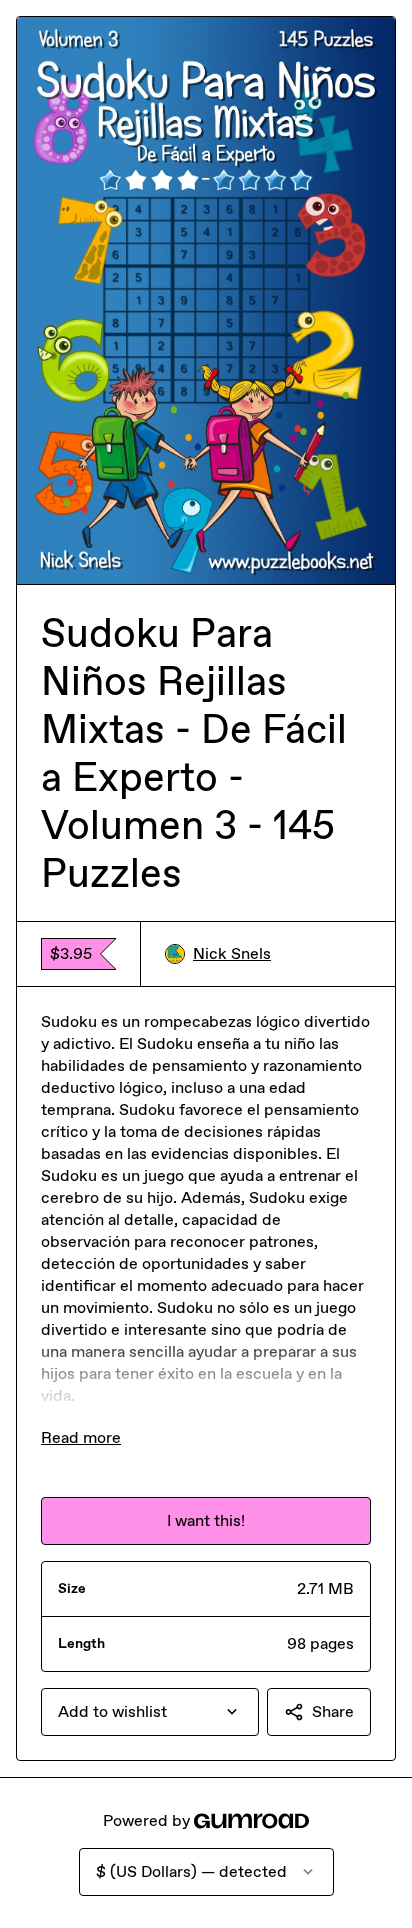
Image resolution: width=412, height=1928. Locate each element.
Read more (81, 1437)
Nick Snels (232, 953)
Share (333, 1711)
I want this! (206, 1520)
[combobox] (150, 1712)
